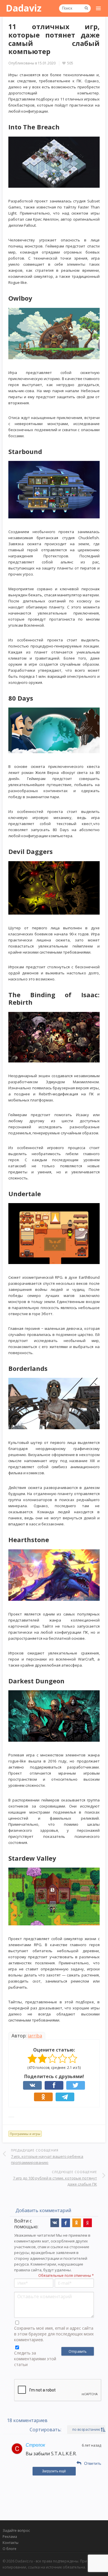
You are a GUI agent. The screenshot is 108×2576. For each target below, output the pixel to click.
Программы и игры (25, 2134)
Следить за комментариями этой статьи (35, 2359)
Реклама (10, 2537)
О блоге (10, 2549)
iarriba (35, 2036)
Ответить (93, 2463)
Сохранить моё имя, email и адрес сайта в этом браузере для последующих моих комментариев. (54, 2334)
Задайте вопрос (16, 2531)
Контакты (11, 2543)
